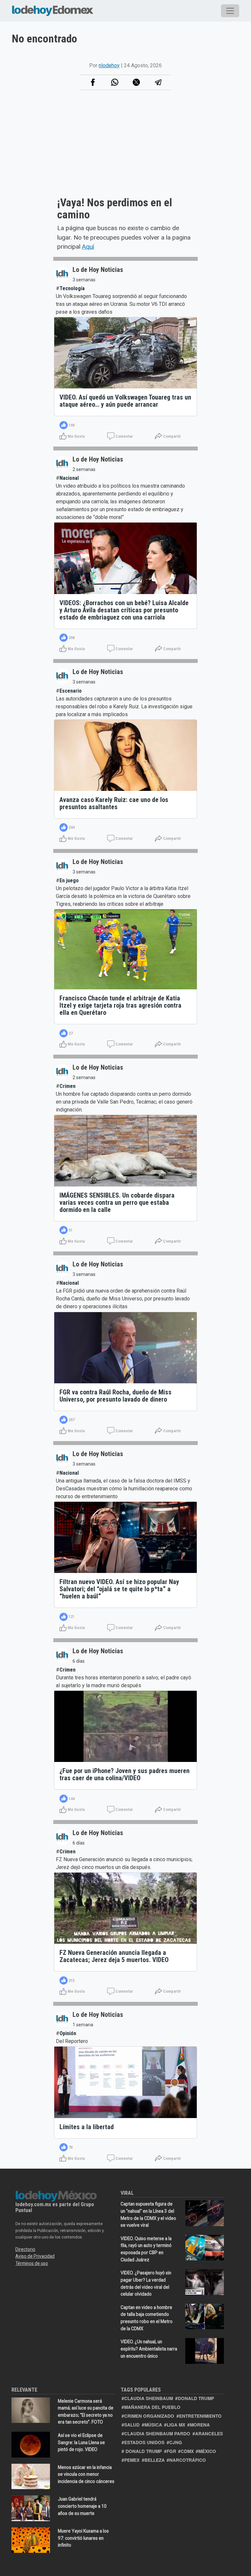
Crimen (67, 1086)
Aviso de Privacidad (35, 2256)
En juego (69, 880)
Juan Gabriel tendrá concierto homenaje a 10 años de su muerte (82, 2506)
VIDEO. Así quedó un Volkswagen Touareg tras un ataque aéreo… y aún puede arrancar (125, 401)
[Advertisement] (125, 151)
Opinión (68, 2033)
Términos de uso (32, 2263)
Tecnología (72, 288)
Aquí (88, 247)
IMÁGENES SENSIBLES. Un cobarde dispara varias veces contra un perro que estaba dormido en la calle (117, 1202)
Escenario (71, 691)
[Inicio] (53, 9)
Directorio (25, 2249)
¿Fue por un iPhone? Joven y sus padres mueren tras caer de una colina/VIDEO (125, 1774)
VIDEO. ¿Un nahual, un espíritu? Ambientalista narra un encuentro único (149, 2349)
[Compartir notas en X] (136, 82)
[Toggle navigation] (230, 11)
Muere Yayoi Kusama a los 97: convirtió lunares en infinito (83, 2538)
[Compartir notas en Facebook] (93, 82)
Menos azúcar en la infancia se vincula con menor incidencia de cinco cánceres (86, 2474)
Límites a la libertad (87, 2127)
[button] (115, 82)
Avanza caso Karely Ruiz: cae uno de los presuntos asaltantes (114, 803)
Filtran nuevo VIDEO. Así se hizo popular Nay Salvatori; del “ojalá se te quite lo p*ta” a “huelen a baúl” (119, 1589)
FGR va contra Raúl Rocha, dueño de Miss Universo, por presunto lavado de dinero (116, 1396)
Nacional (69, 478)
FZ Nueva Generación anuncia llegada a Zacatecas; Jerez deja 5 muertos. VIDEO (114, 1956)
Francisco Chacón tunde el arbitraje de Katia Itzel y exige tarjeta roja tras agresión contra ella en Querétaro (120, 1005)
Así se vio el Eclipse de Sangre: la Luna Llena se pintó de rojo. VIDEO (81, 2442)
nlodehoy (109, 65)
